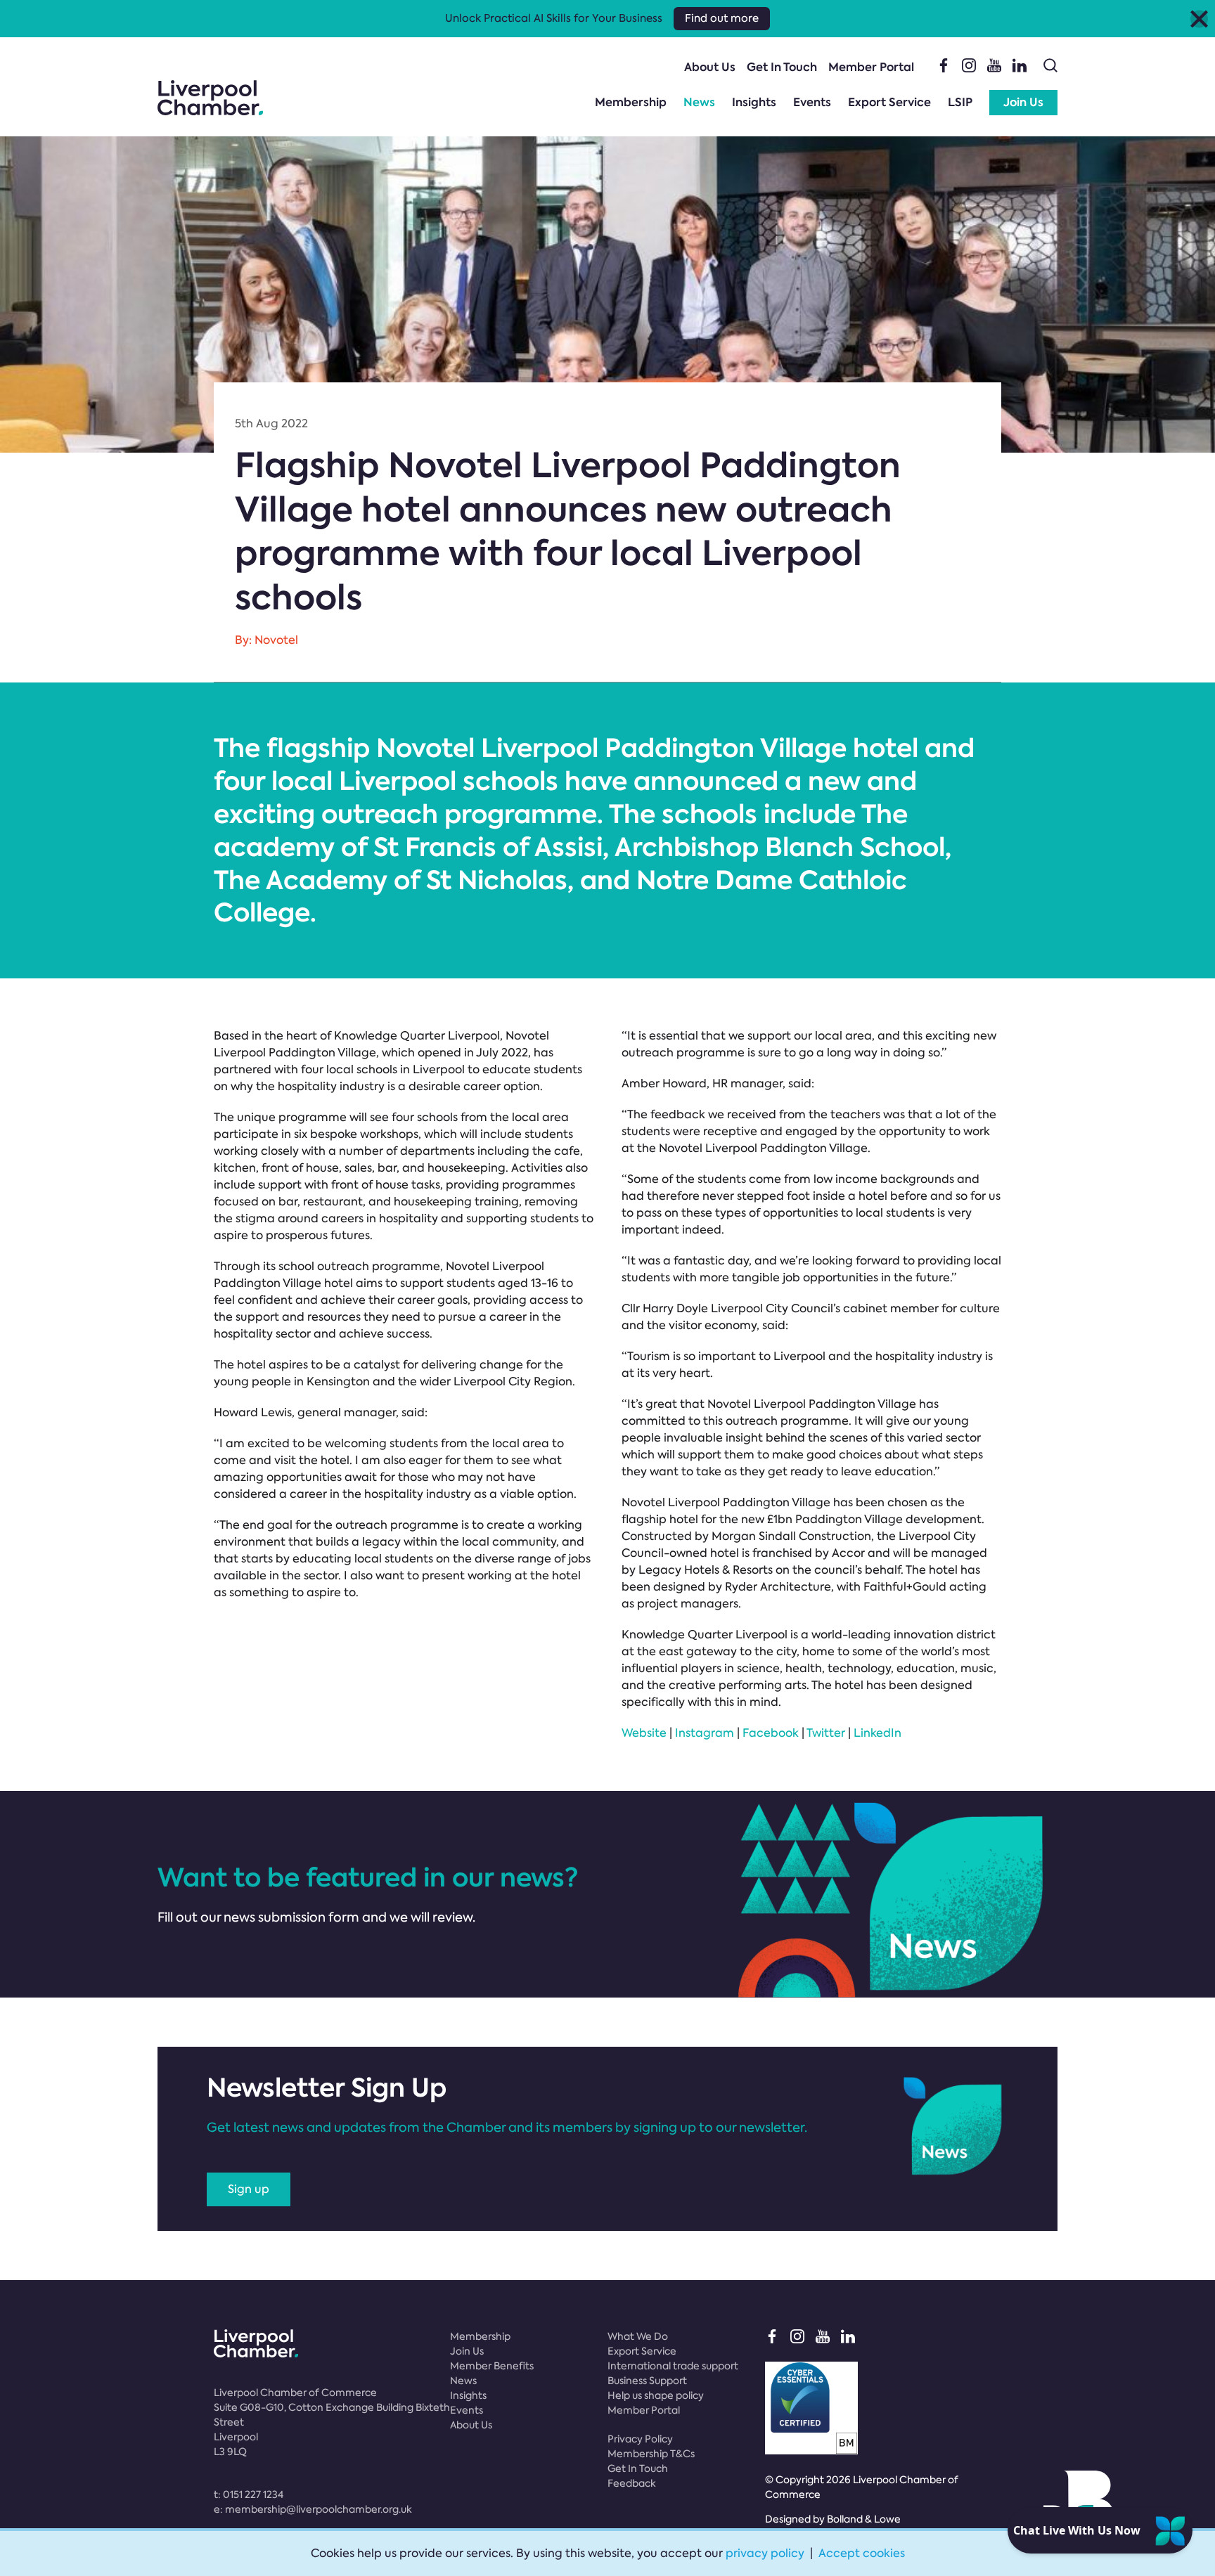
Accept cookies (862, 2553)
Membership (631, 102)
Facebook (771, 1733)
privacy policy (765, 2553)
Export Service (889, 102)
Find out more (722, 18)
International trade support (673, 2366)
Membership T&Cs (651, 2454)
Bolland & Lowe (864, 2519)
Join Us (1023, 102)
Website (644, 1733)
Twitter (826, 1733)
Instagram (705, 1733)
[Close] (1199, 19)
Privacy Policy (640, 2439)
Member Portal (871, 67)
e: (313, 2509)
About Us (710, 67)
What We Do (638, 2336)
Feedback (632, 2483)
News (699, 102)
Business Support (647, 2381)
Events (812, 102)
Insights (754, 102)
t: (249, 2494)
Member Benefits (492, 2366)
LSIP (960, 102)
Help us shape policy (656, 2395)
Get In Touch (782, 67)
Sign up (249, 2189)
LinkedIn (877, 1733)
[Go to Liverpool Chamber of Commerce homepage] (210, 98)
